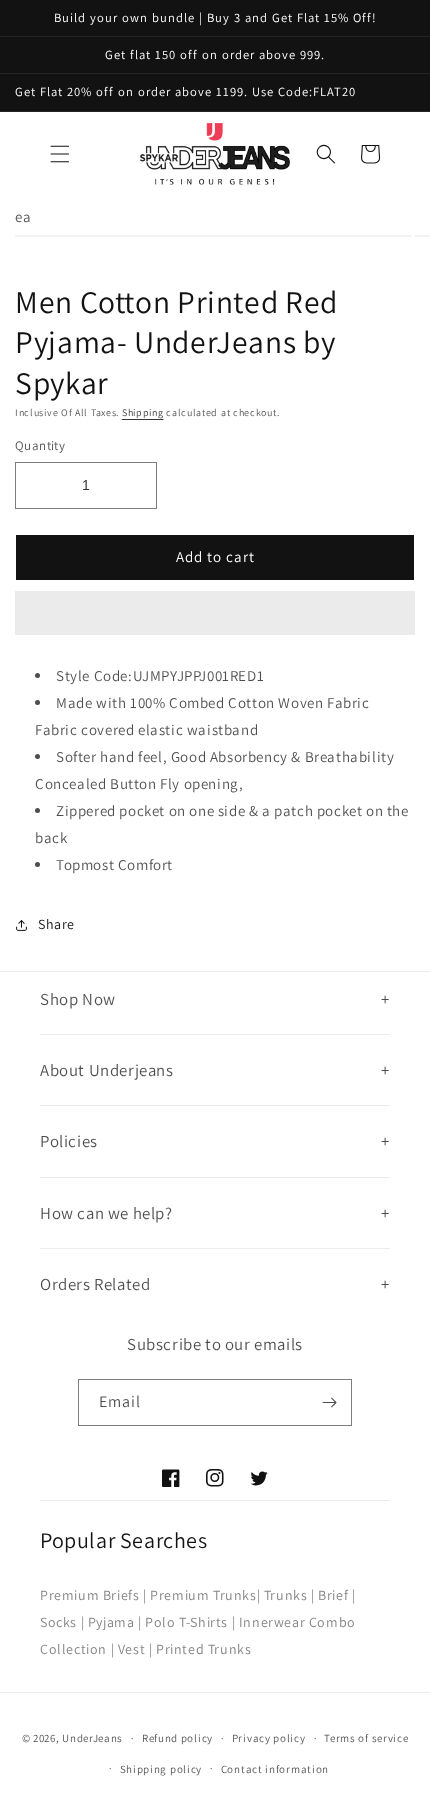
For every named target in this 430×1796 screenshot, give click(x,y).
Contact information (275, 1769)
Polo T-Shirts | (190, 1622)
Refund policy (177, 1738)
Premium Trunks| (205, 1595)
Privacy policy (269, 1738)
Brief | (336, 1595)
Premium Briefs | (93, 1595)
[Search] (326, 154)
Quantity (40, 445)
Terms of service (366, 1738)
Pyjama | (115, 1622)
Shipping (143, 412)
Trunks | (289, 1595)
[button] (215, 614)
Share (56, 924)
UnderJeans (92, 1738)
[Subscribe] (329, 1402)
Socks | (62, 1622)
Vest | (135, 1649)
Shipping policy (161, 1769)
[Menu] (60, 154)
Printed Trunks (203, 1649)
